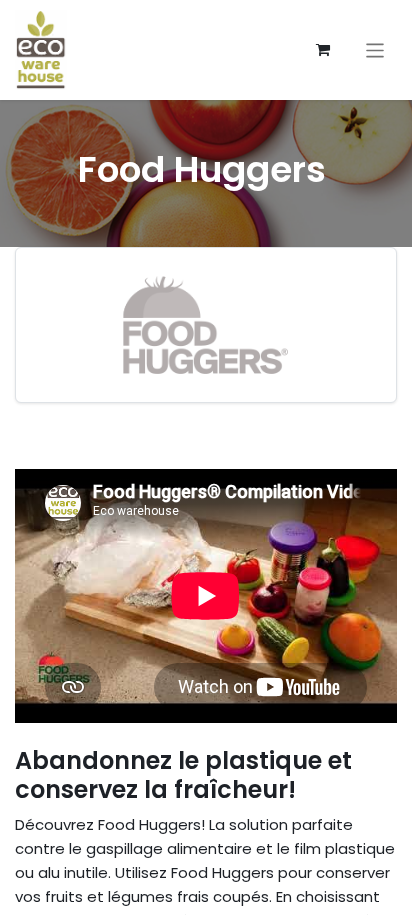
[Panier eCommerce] (323, 50)
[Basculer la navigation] (375, 49)
